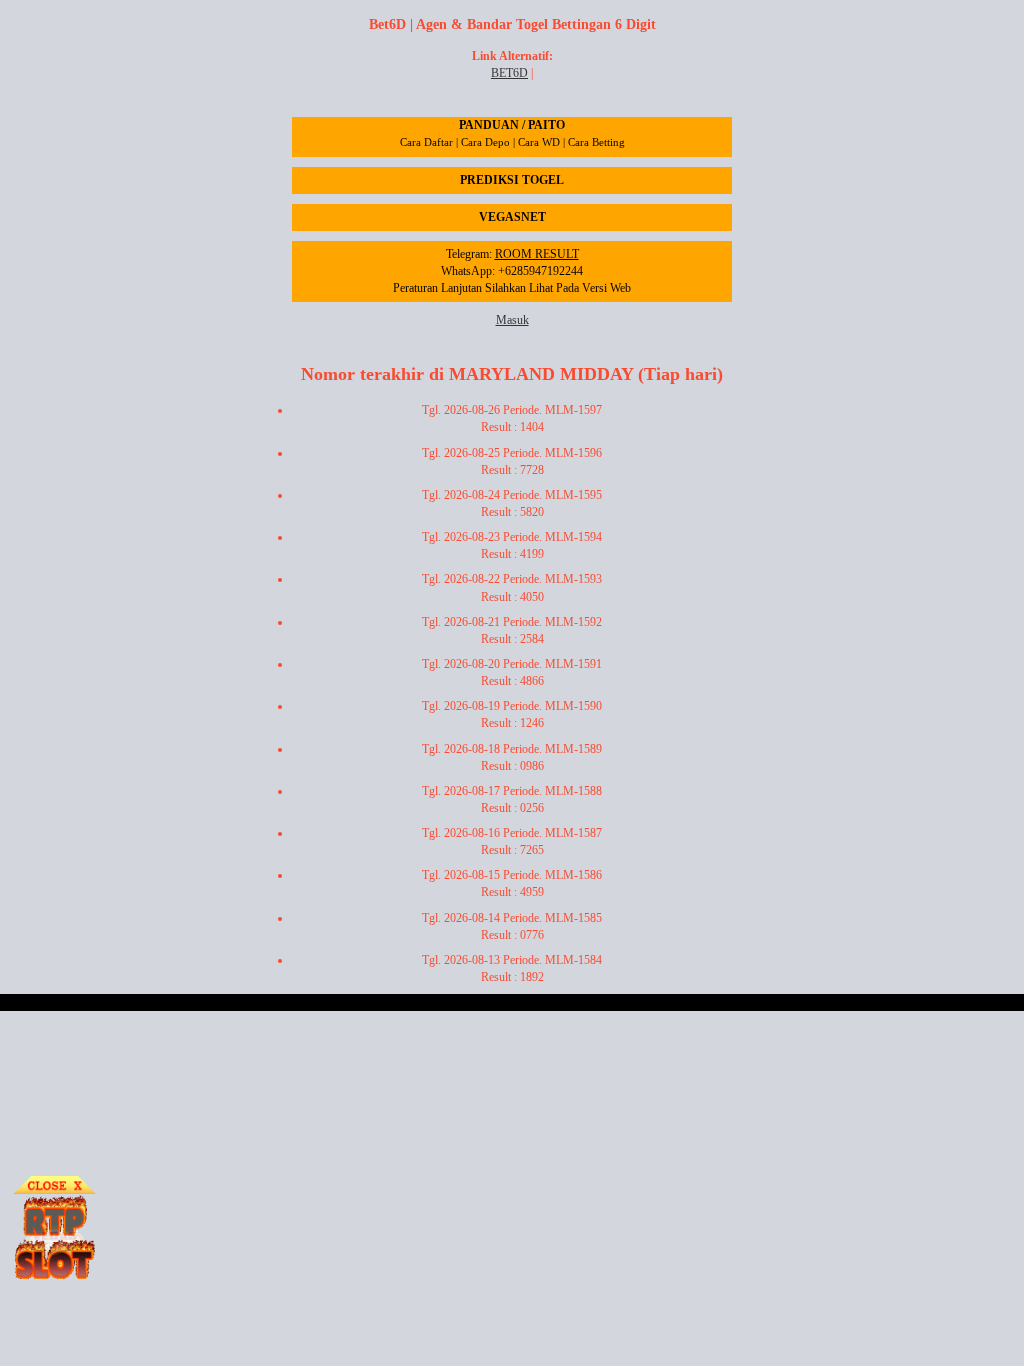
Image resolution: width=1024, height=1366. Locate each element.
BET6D (509, 73)
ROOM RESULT (537, 254)
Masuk (512, 320)
